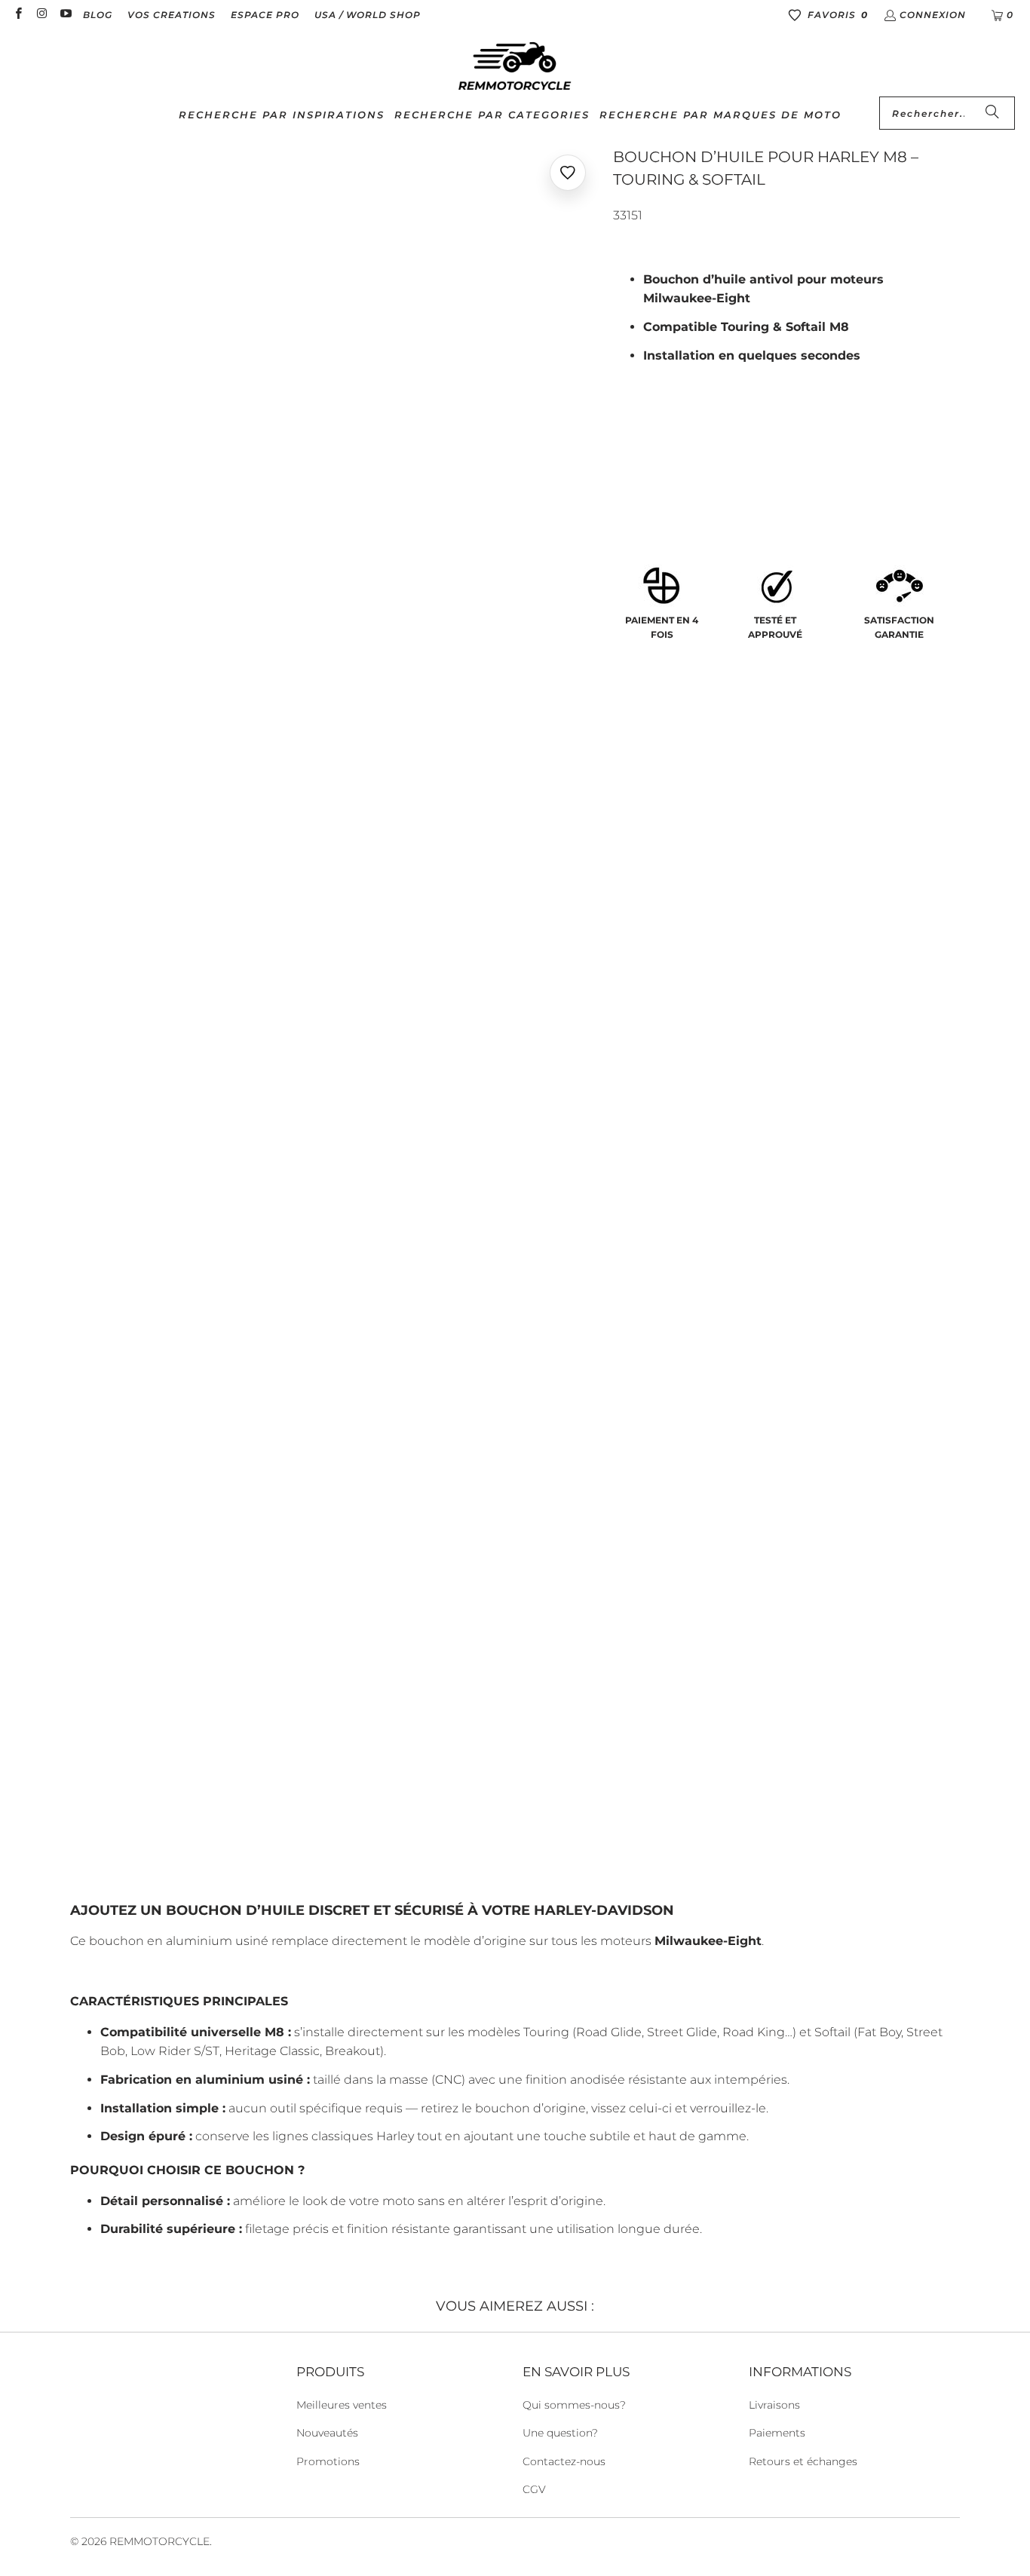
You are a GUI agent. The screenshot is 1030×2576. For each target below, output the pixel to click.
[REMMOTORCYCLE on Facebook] (18, 15)
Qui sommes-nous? (574, 2405)
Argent (643, 471)
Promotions (328, 2461)
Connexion (933, 15)
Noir (701, 471)
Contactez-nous (564, 2461)
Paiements (777, 2433)
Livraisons (774, 2405)
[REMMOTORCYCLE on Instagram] (41, 15)
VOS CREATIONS (172, 15)
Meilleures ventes (342, 2405)
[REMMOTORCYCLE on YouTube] (65, 15)
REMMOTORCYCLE (159, 2541)
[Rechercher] (992, 113)
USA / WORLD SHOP (368, 15)
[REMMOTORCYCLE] (515, 67)
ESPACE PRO (265, 15)
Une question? (560, 2433)
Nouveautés (327, 2433)
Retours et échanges (803, 2461)
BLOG (98, 15)
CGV (534, 2489)
